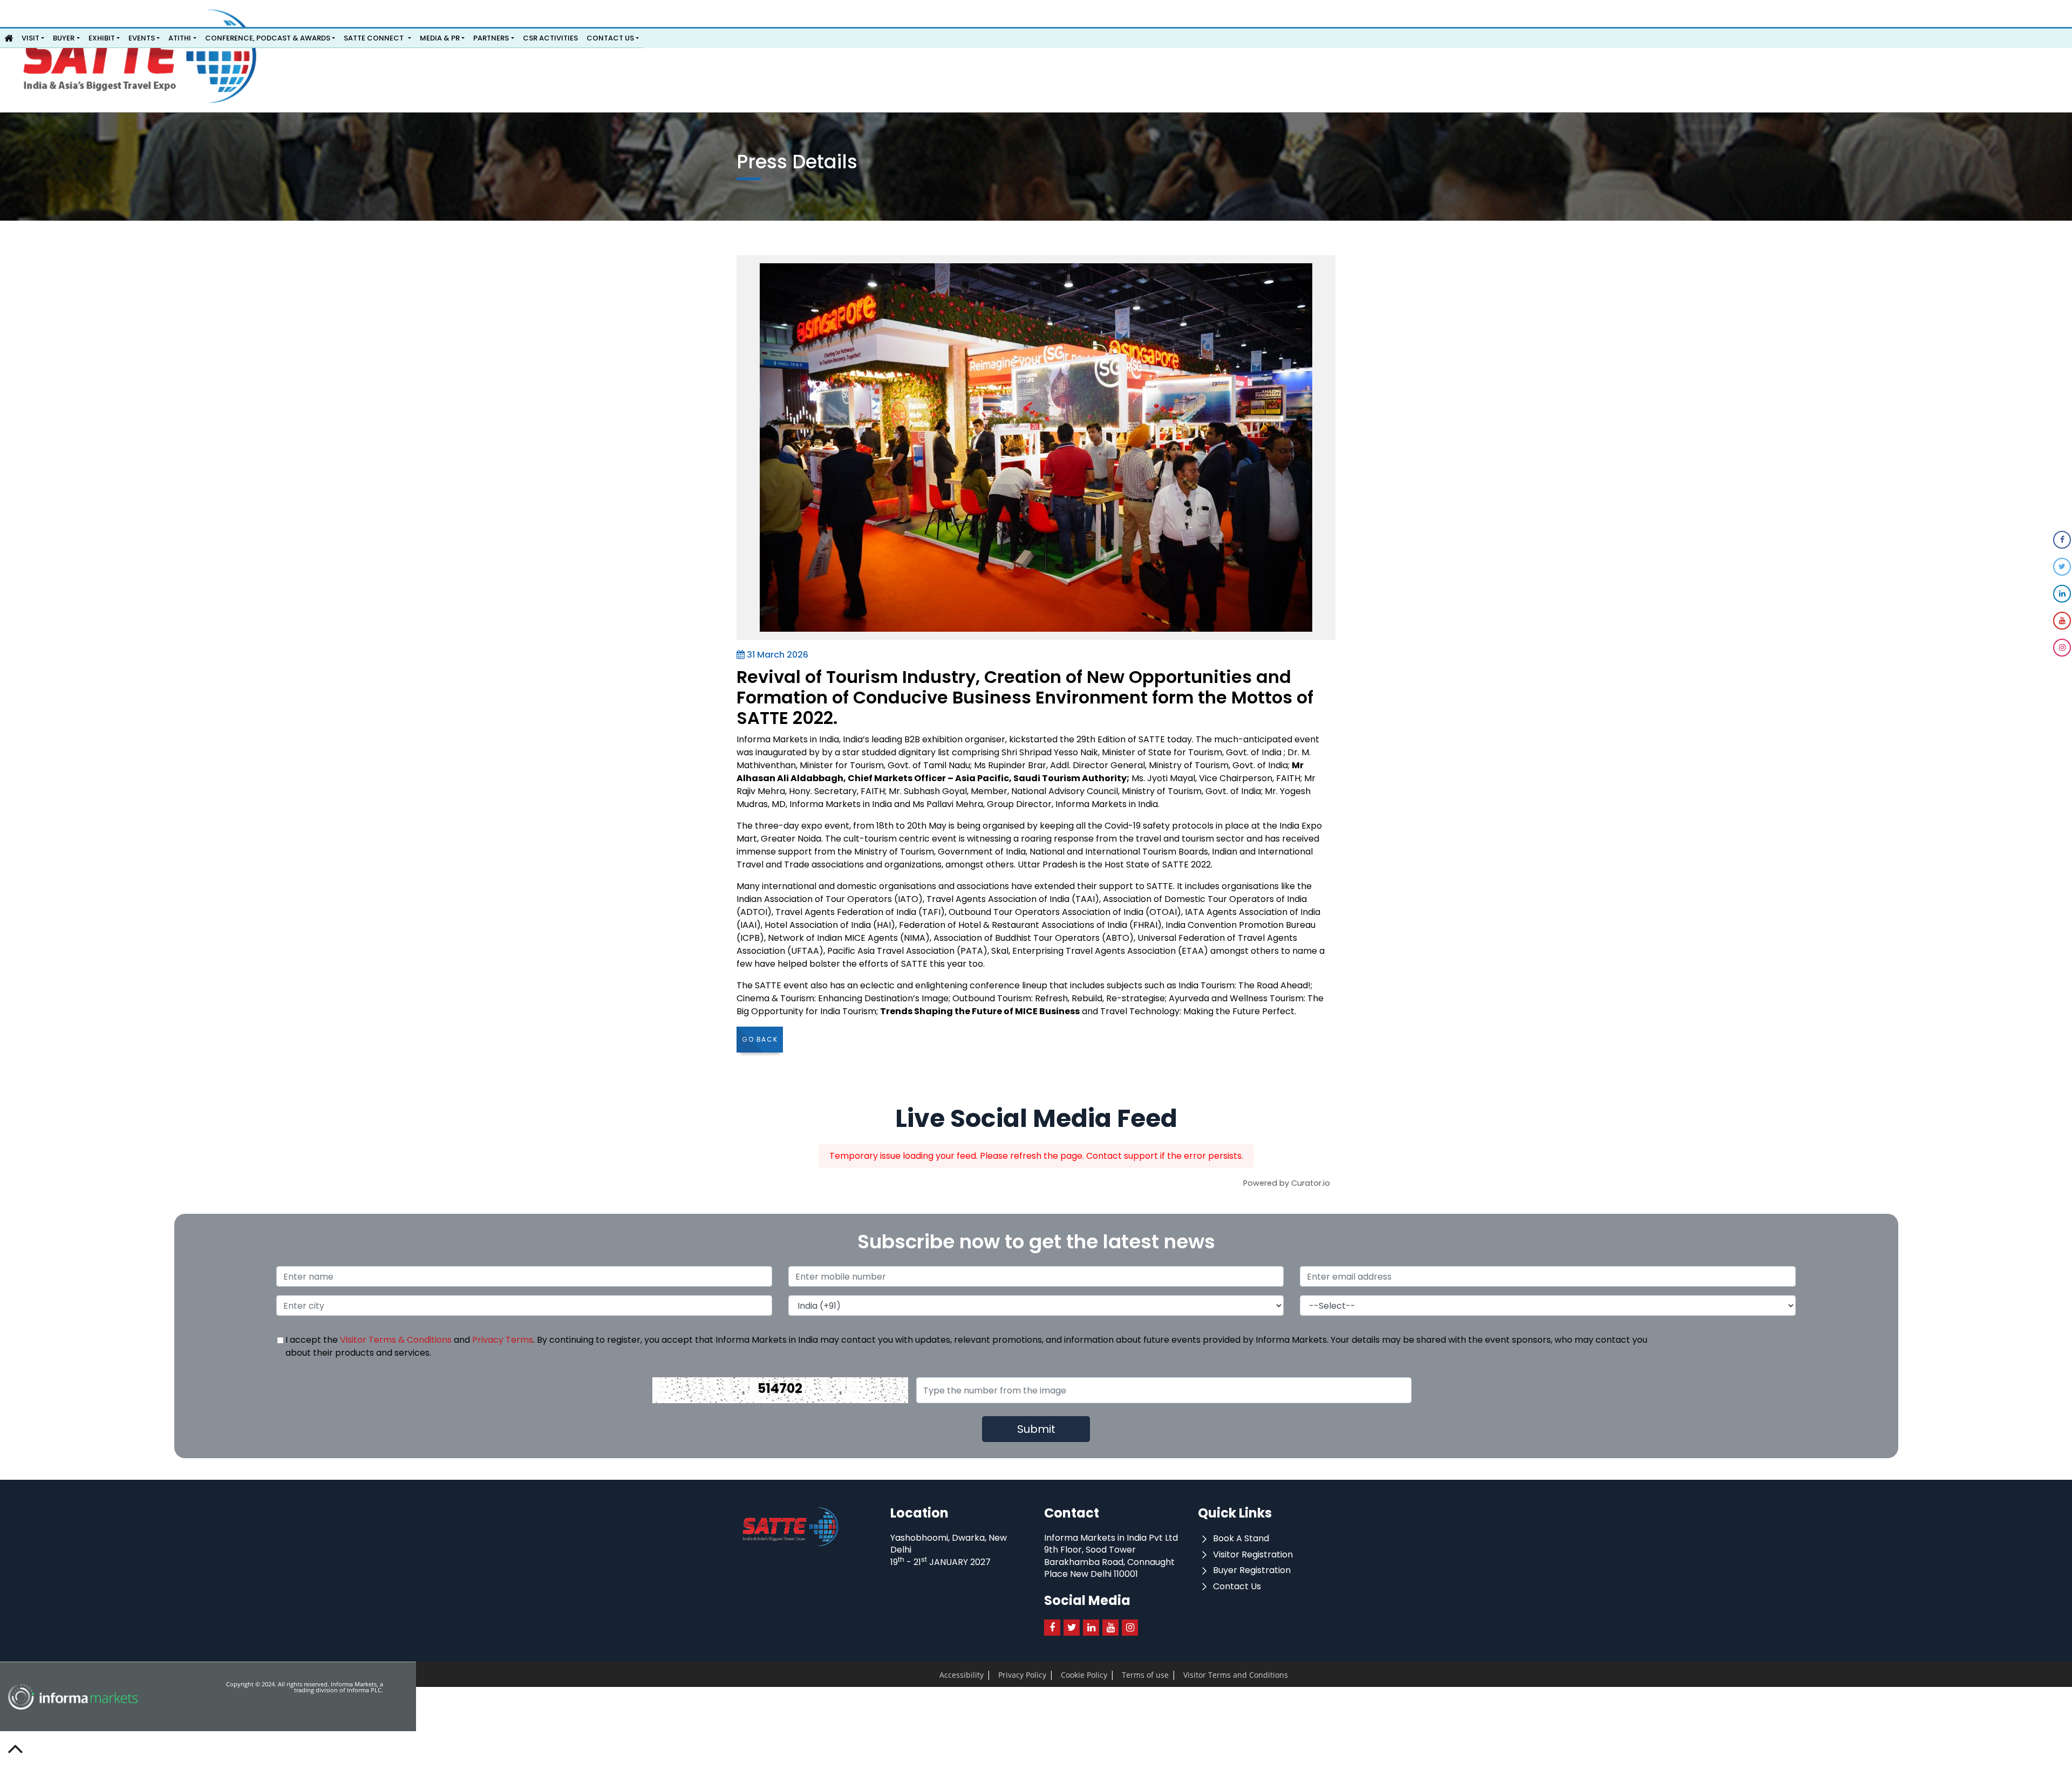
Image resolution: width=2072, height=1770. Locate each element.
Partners (491, 38)
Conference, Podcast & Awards (268, 38)
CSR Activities (550, 38)
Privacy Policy (1003, 1676)
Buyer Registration (1251, 1570)
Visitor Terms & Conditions (396, 1340)
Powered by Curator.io (1287, 1183)
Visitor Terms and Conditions (1170, 1676)
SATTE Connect (374, 38)
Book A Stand (1240, 1538)
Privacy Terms (503, 1340)
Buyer (64, 38)
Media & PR (440, 38)
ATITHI (180, 38)
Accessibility (955, 1676)
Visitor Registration (1252, 1554)
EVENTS (142, 38)
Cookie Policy (1052, 1676)
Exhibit (102, 38)
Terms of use (1101, 1676)
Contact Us (610, 38)
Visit (30, 38)
